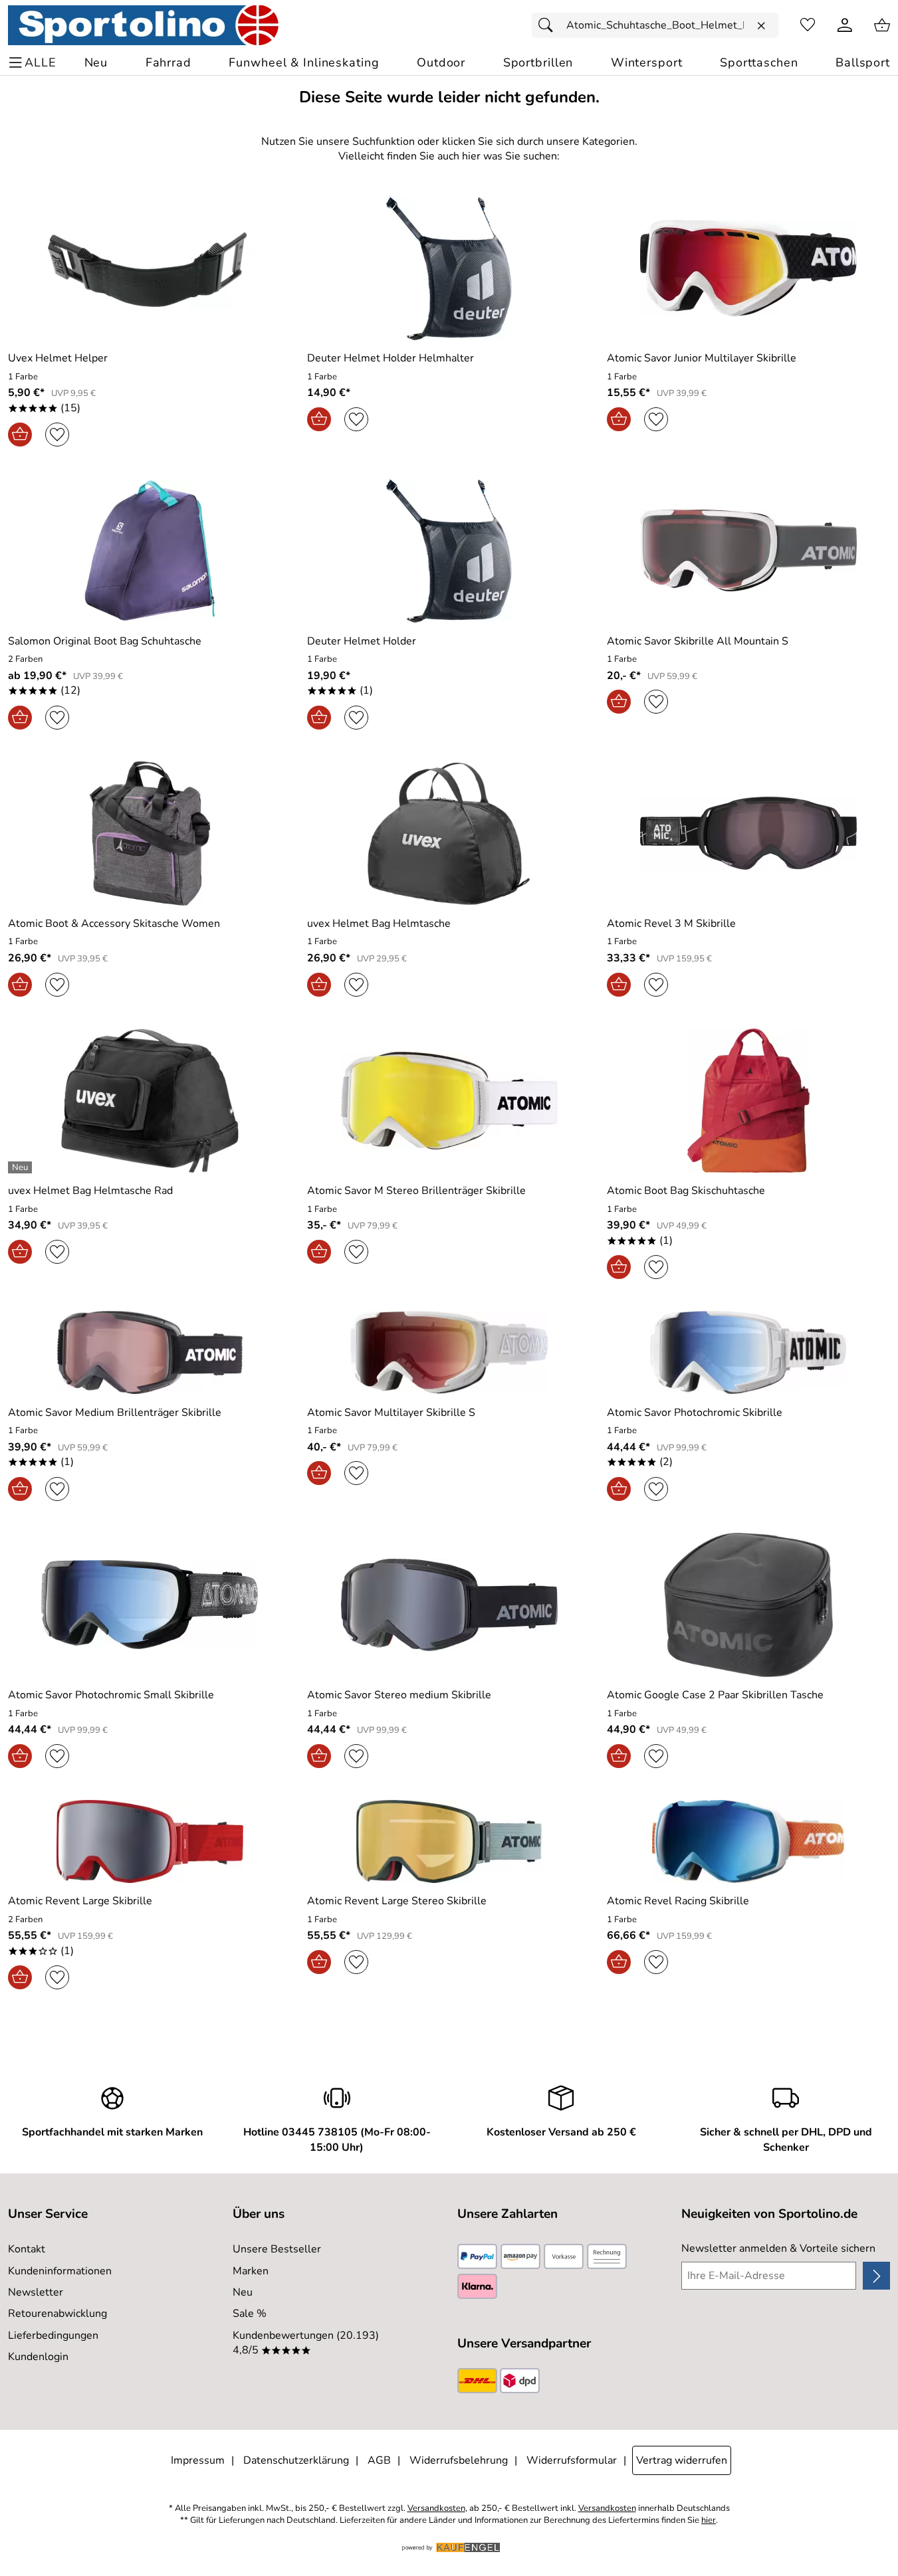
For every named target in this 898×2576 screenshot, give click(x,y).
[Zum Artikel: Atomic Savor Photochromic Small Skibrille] (150, 1605)
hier (709, 2521)
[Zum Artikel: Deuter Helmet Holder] (449, 550)
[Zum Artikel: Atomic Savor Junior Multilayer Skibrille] (748, 268)
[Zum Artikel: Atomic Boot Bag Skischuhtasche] (748, 1101)
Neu (243, 2292)
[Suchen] (549, 25)
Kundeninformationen (60, 2271)
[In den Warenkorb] (20, 435)
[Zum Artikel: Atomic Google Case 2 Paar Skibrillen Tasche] (748, 1605)
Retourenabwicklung (57, 2314)
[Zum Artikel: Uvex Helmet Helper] (150, 268)
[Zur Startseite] (143, 25)
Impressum (198, 2460)
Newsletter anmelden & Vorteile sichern (778, 2248)
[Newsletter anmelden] (876, 2276)
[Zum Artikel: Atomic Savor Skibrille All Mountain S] (748, 550)
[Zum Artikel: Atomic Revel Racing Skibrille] (748, 1841)
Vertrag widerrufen (682, 2460)
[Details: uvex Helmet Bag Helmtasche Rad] (22, 1167)
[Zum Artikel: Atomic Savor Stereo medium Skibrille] (449, 1605)
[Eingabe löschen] (761, 26)
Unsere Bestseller (277, 2249)
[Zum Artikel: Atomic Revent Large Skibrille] (150, 1841)
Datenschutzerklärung (296, 2460)
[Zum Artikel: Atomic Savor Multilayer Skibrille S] (449, 1352)
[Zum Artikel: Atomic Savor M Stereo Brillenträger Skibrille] (449, 1101)
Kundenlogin (38, 2357)
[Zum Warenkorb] (882, 25)
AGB (379, 2460)
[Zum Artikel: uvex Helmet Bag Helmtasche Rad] (150, 1101)
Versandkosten (436, 2509)
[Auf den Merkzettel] (57, 435)
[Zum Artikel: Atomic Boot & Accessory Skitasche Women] (150, 834)
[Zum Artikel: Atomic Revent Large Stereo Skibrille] (449, 1841)
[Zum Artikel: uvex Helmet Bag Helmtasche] (449, 834)
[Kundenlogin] (845, 25)
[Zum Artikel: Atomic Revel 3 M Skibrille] (748, 834)
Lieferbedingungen (53, 2335)
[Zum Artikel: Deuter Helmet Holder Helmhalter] (449, 268)
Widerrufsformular (572, 2460)
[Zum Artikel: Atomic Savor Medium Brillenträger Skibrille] (150, 1352)
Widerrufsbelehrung (459, 2460)
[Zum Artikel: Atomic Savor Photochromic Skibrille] (748, 1352)
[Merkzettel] (808, 25)
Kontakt (27, 2249)
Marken (251, 2271)
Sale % (250, 2314)
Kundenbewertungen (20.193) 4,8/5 (306, 2343)
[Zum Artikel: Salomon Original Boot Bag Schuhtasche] (150, 550)
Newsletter (36, 2292)
